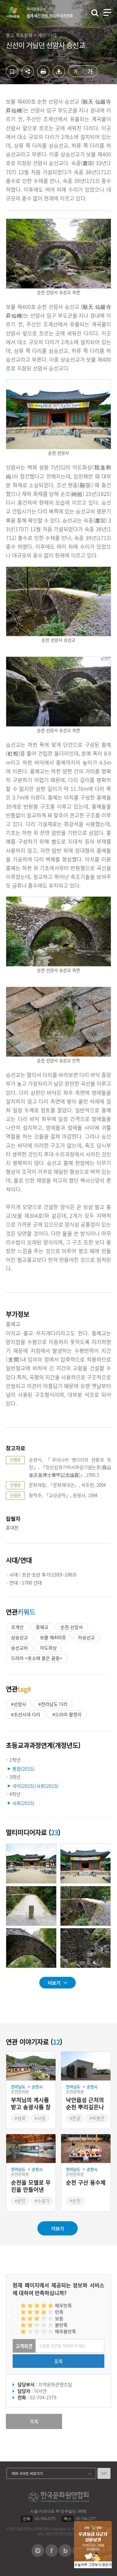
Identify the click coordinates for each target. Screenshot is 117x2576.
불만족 (61, 2325)
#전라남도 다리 (53, 1704)
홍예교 (42, 1627)
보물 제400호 (53, 1637)
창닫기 (107, 2565)
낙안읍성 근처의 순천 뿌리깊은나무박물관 (85, 2104)
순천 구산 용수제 (86, 2183)
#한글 (75, 2118)
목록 (34, 2421)
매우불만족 (65, 2331)
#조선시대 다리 (26, 1714)
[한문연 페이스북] (52, 2555)
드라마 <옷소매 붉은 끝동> (37, 1658)
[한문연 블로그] (65, 2555)
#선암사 (19, 1704)
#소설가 (42, 2201)
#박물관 (97, 2118)
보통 (59, 2318)
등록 (58, 2361)
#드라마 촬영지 (67, 1714)
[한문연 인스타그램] (38, 2555)
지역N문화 (16, 12)
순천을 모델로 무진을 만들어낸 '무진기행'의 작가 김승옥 (31, 2186)
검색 (95, 13)
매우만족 (63, 2305)
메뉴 (107, 12)
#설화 (20, 2118)
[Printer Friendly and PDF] (43, 76)
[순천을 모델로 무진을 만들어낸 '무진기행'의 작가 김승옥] (31, 2149)
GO (104, 2473)
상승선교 (19, 1637)
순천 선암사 (72, 1627)
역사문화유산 (50, 13)
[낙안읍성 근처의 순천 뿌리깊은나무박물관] (86, 2066)
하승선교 (86, 1637)
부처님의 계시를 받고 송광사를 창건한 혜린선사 (31, 2104)
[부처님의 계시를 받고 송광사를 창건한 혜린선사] (31, 2066)
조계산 (17, 1627)
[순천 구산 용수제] (86, 2149)
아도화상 (48, 1648)
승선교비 (19, 1648)
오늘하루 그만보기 (88, 2565)
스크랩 (12, 72)
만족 (59, 2312)
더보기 (54, 1983)
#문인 (20, 2201)
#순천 (75, 2201)
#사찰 (40, 2118)
